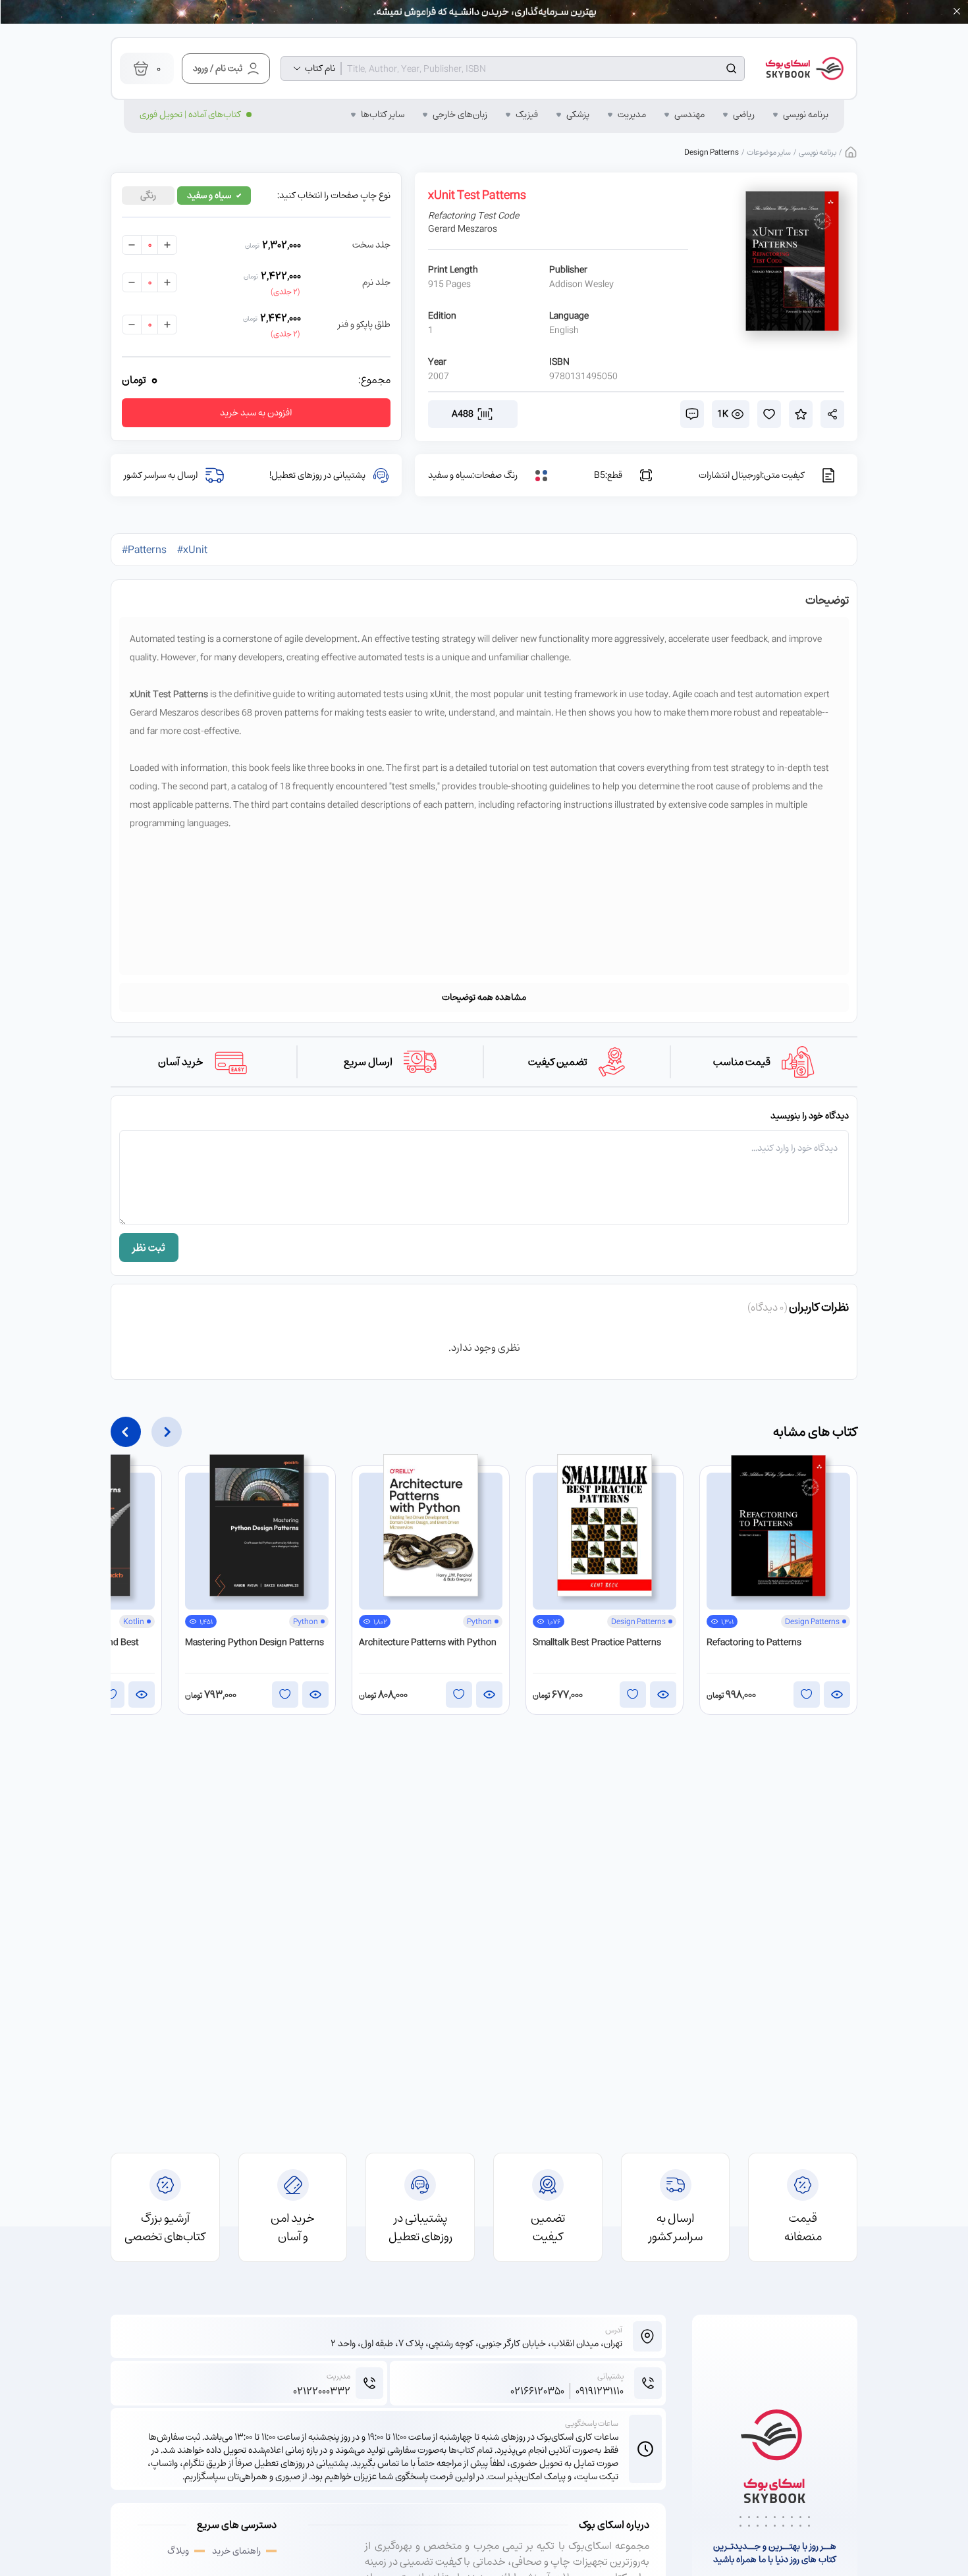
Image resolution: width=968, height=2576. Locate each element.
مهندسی (689, 115)
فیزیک (527, 115)
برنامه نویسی (806, 115)
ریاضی (744, 115)
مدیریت (632, 115)
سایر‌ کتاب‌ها (383, 115)
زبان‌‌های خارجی (460, 115)
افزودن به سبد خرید (256, 412)
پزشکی (578, 115)
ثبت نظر (149, 1248)
